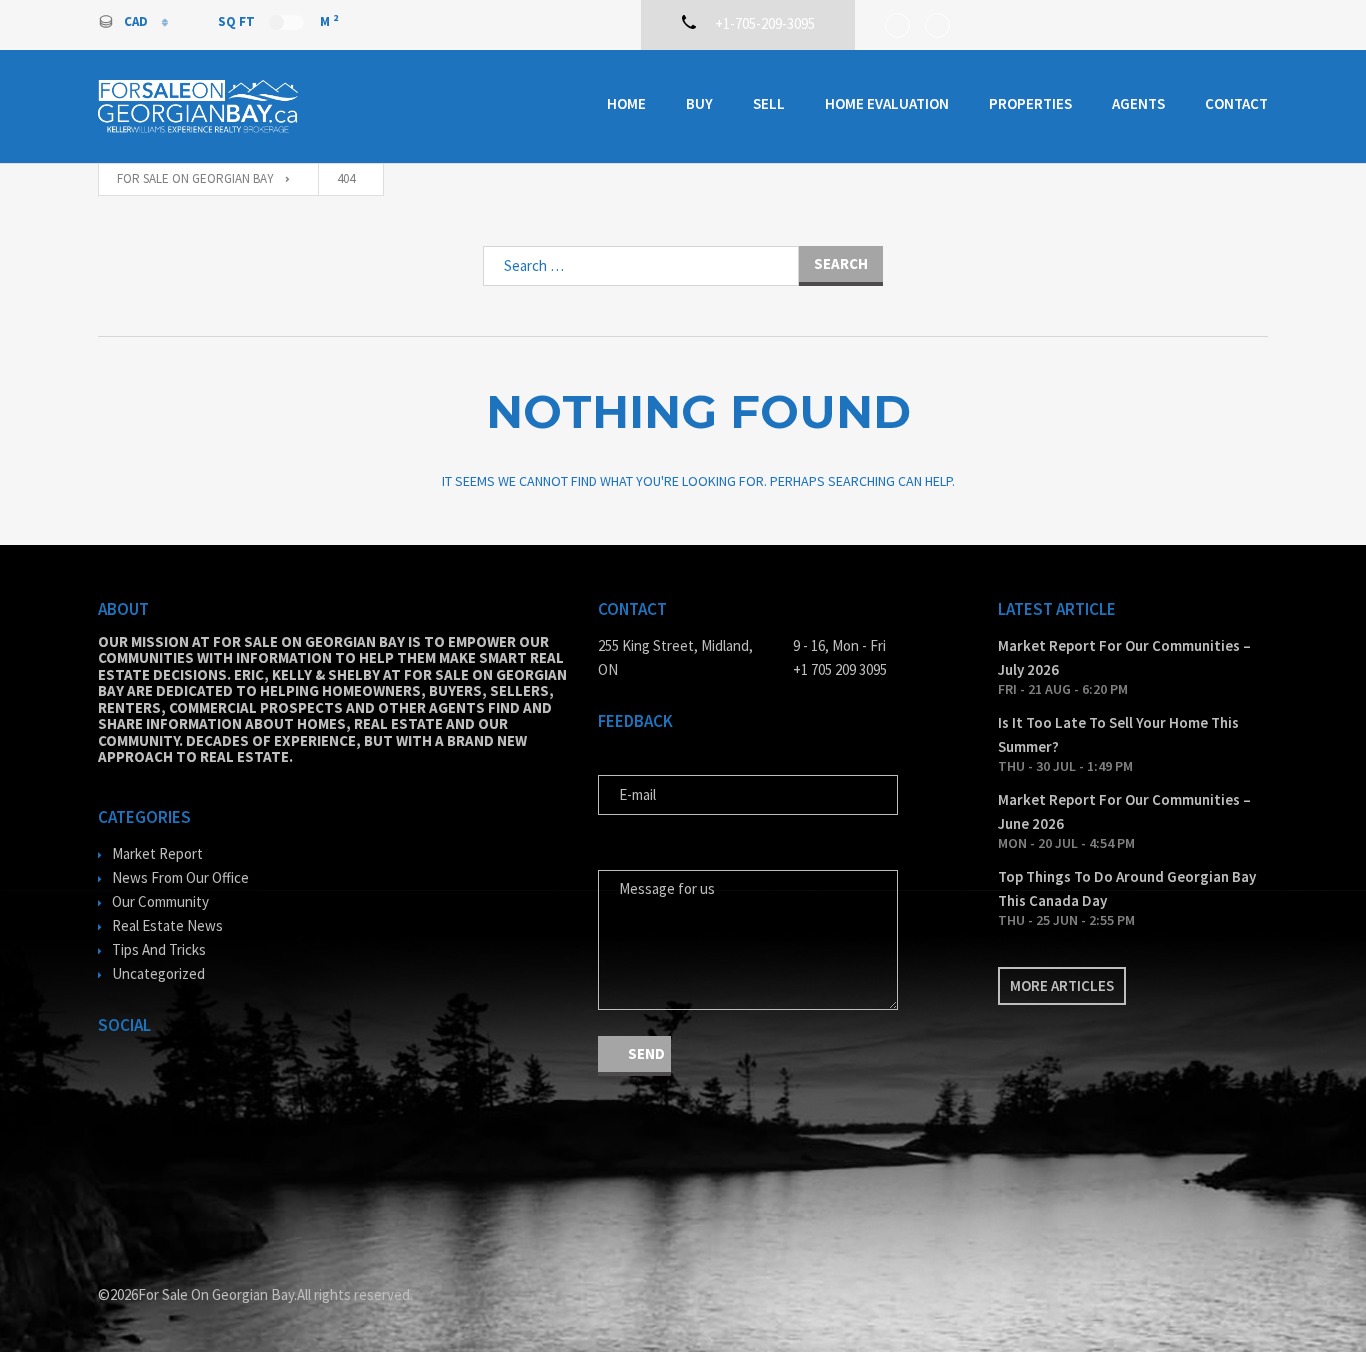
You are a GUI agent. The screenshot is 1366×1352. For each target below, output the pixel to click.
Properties (1030, 103)
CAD (137, 21)
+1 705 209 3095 (840, 669)
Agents (1138, 103)
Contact (1236, 103)
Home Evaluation (887, 103)
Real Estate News (167, 925)
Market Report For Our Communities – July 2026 (1124, 657)
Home (626, 103)
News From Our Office (180, 877)
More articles (1062, 985)
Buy (699, 103)
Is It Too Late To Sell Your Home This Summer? (1118, 734)
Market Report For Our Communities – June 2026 (1124, 811)
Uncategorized (158, 973)
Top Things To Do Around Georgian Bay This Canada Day (1127, 888)
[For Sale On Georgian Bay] (198, 106)
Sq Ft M (278, 21)
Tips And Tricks (159, 949)
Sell (769, 103)
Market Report (157, 853)
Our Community (160, 901)
